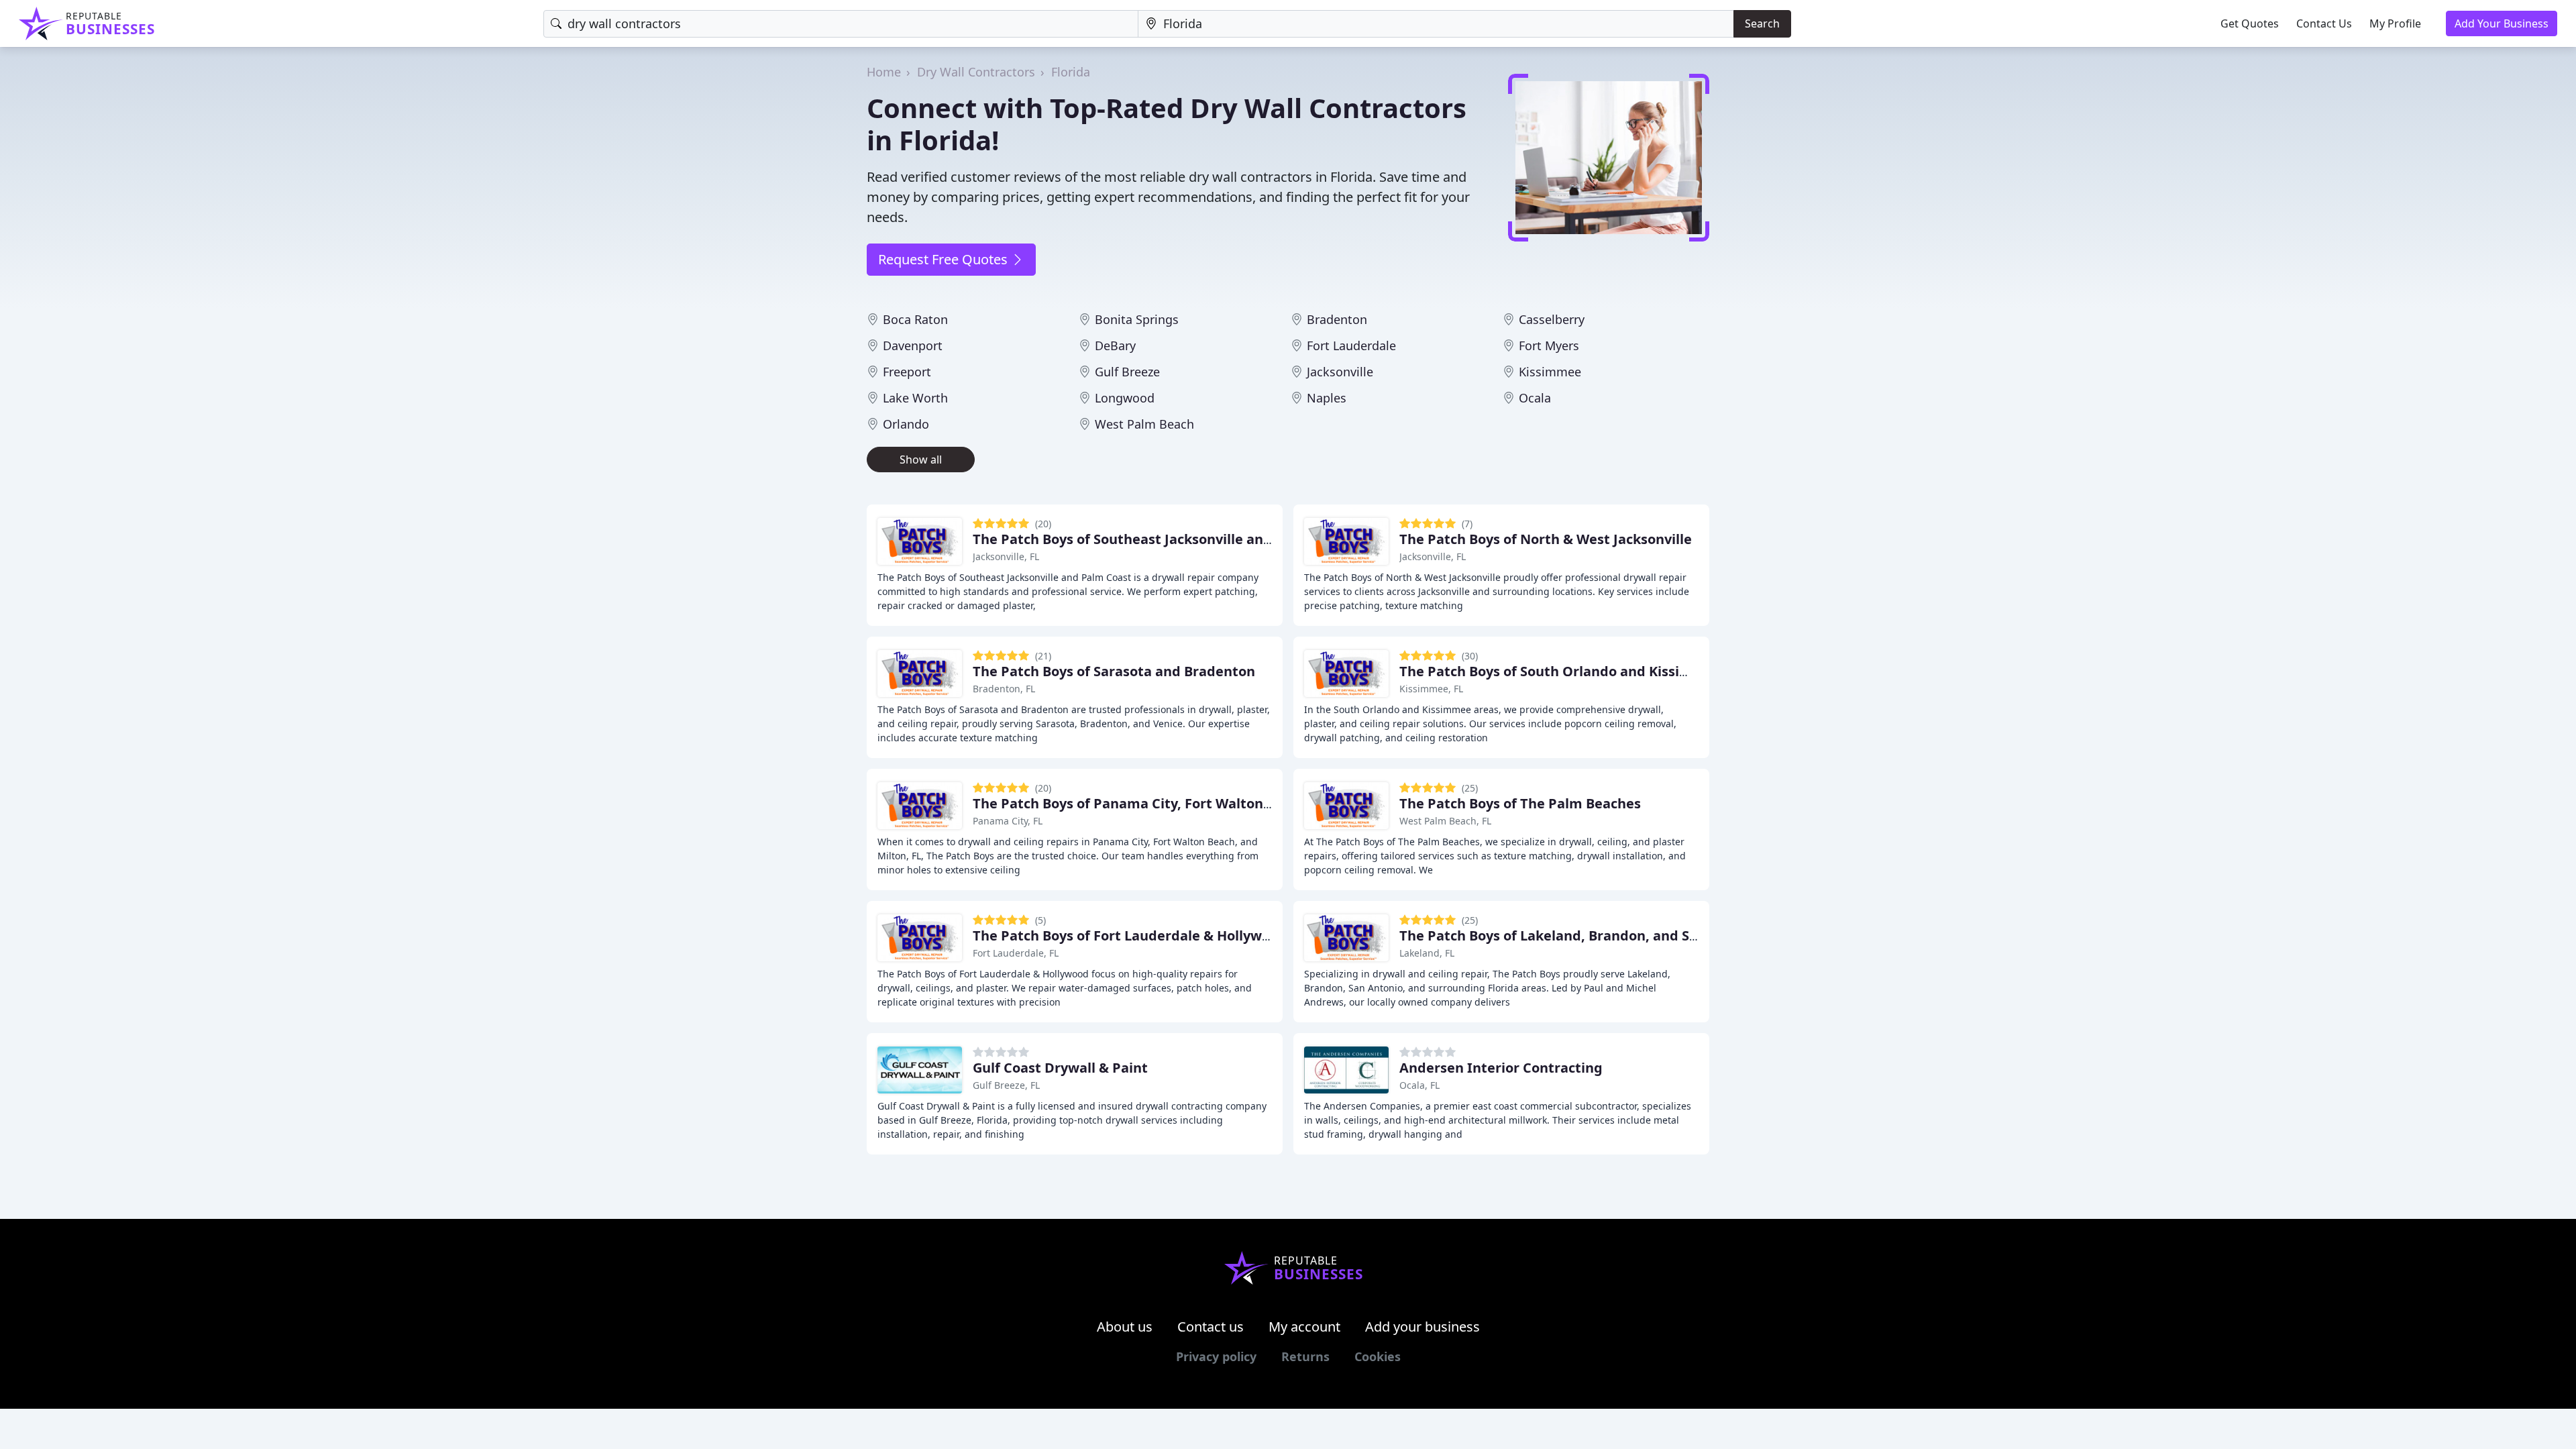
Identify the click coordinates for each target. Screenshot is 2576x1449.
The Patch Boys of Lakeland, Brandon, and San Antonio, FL (1592, 935)
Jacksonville (1340, 372)
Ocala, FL (1419, 1085)
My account (1304, 1327)
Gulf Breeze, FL (1006, 1085)
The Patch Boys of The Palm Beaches (1520, 803)
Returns (1305, 1356)
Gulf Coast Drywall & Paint (1060, 1068)
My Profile (2395, 23)
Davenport (913, 345)
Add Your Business (2502, 23)
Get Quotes (2250, 23)
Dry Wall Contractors (976, 72)
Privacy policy (1216, 1356)
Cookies (1378, 1356)
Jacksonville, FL (1006, 556)
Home (884, 72)
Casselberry (1552, 319)
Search (1762, 23)
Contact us (1211, 1327)
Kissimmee (1550, 372)
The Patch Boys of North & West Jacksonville (1546, 539)
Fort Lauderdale (1351, 345)
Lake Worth (915, 398)
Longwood (1125, 398)
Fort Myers (1549, 345)
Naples (1327, 398)
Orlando (906, 424)
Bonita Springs (1137, 319)
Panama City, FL (1008, 821)
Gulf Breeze (1127, 372)
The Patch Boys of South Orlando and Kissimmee (1561, 671)
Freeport (907, 372)
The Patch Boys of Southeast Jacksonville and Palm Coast (1162, 539)
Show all (921, 460)
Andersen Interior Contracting (1501, 1068)
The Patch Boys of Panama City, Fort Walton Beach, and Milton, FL (1191, 803)
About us (1125, 1327)
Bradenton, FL (1004, 689)
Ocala (1535, 398)
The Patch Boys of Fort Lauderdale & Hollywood (1130, 935)
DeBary (1115, 345)
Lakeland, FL (1427, 953)
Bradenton (1337, 319)
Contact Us (2324, 23)
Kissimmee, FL (1431, 689)
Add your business (1423, 1327)
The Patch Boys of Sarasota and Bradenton (1114, 671)
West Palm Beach (1144, 424)
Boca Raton (915, 319)
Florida (1071, 72)
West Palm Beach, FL (1445, 821)
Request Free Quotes (945, 259)
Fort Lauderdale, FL (1016, 953)
